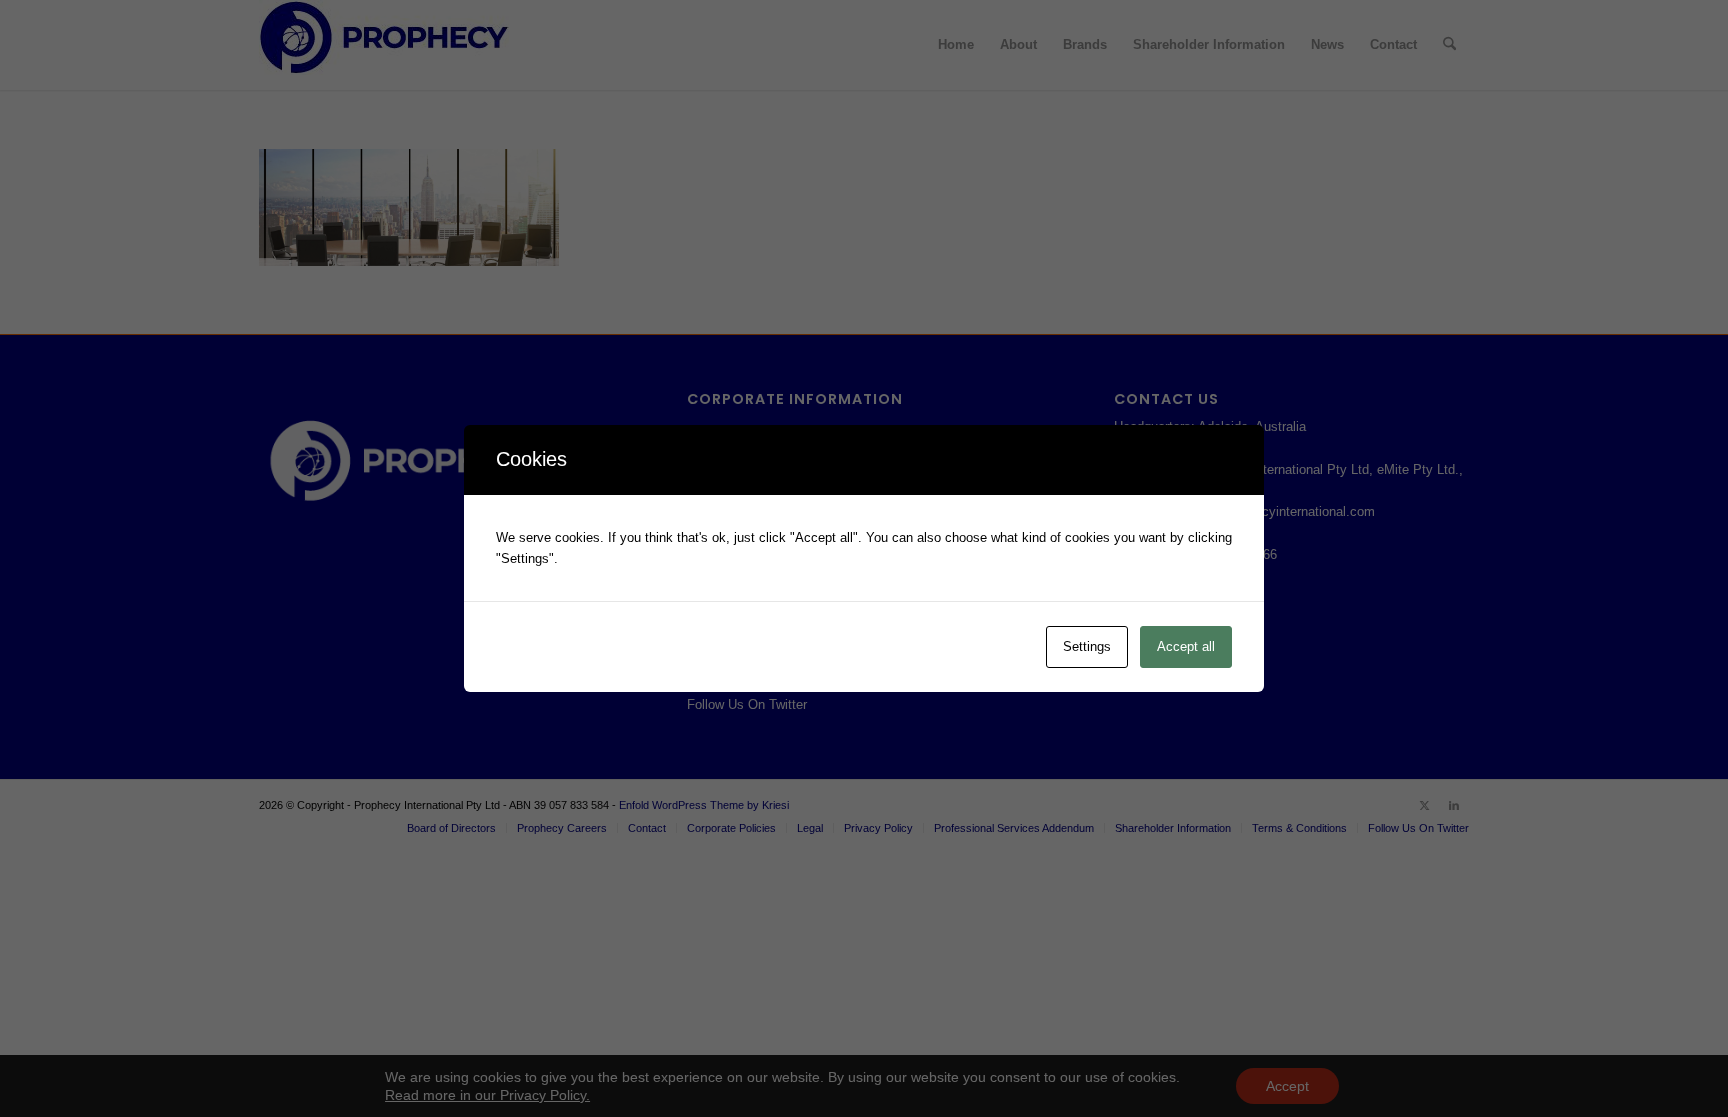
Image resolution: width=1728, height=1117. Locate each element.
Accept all (1186, 646)
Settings (1087, 646)
